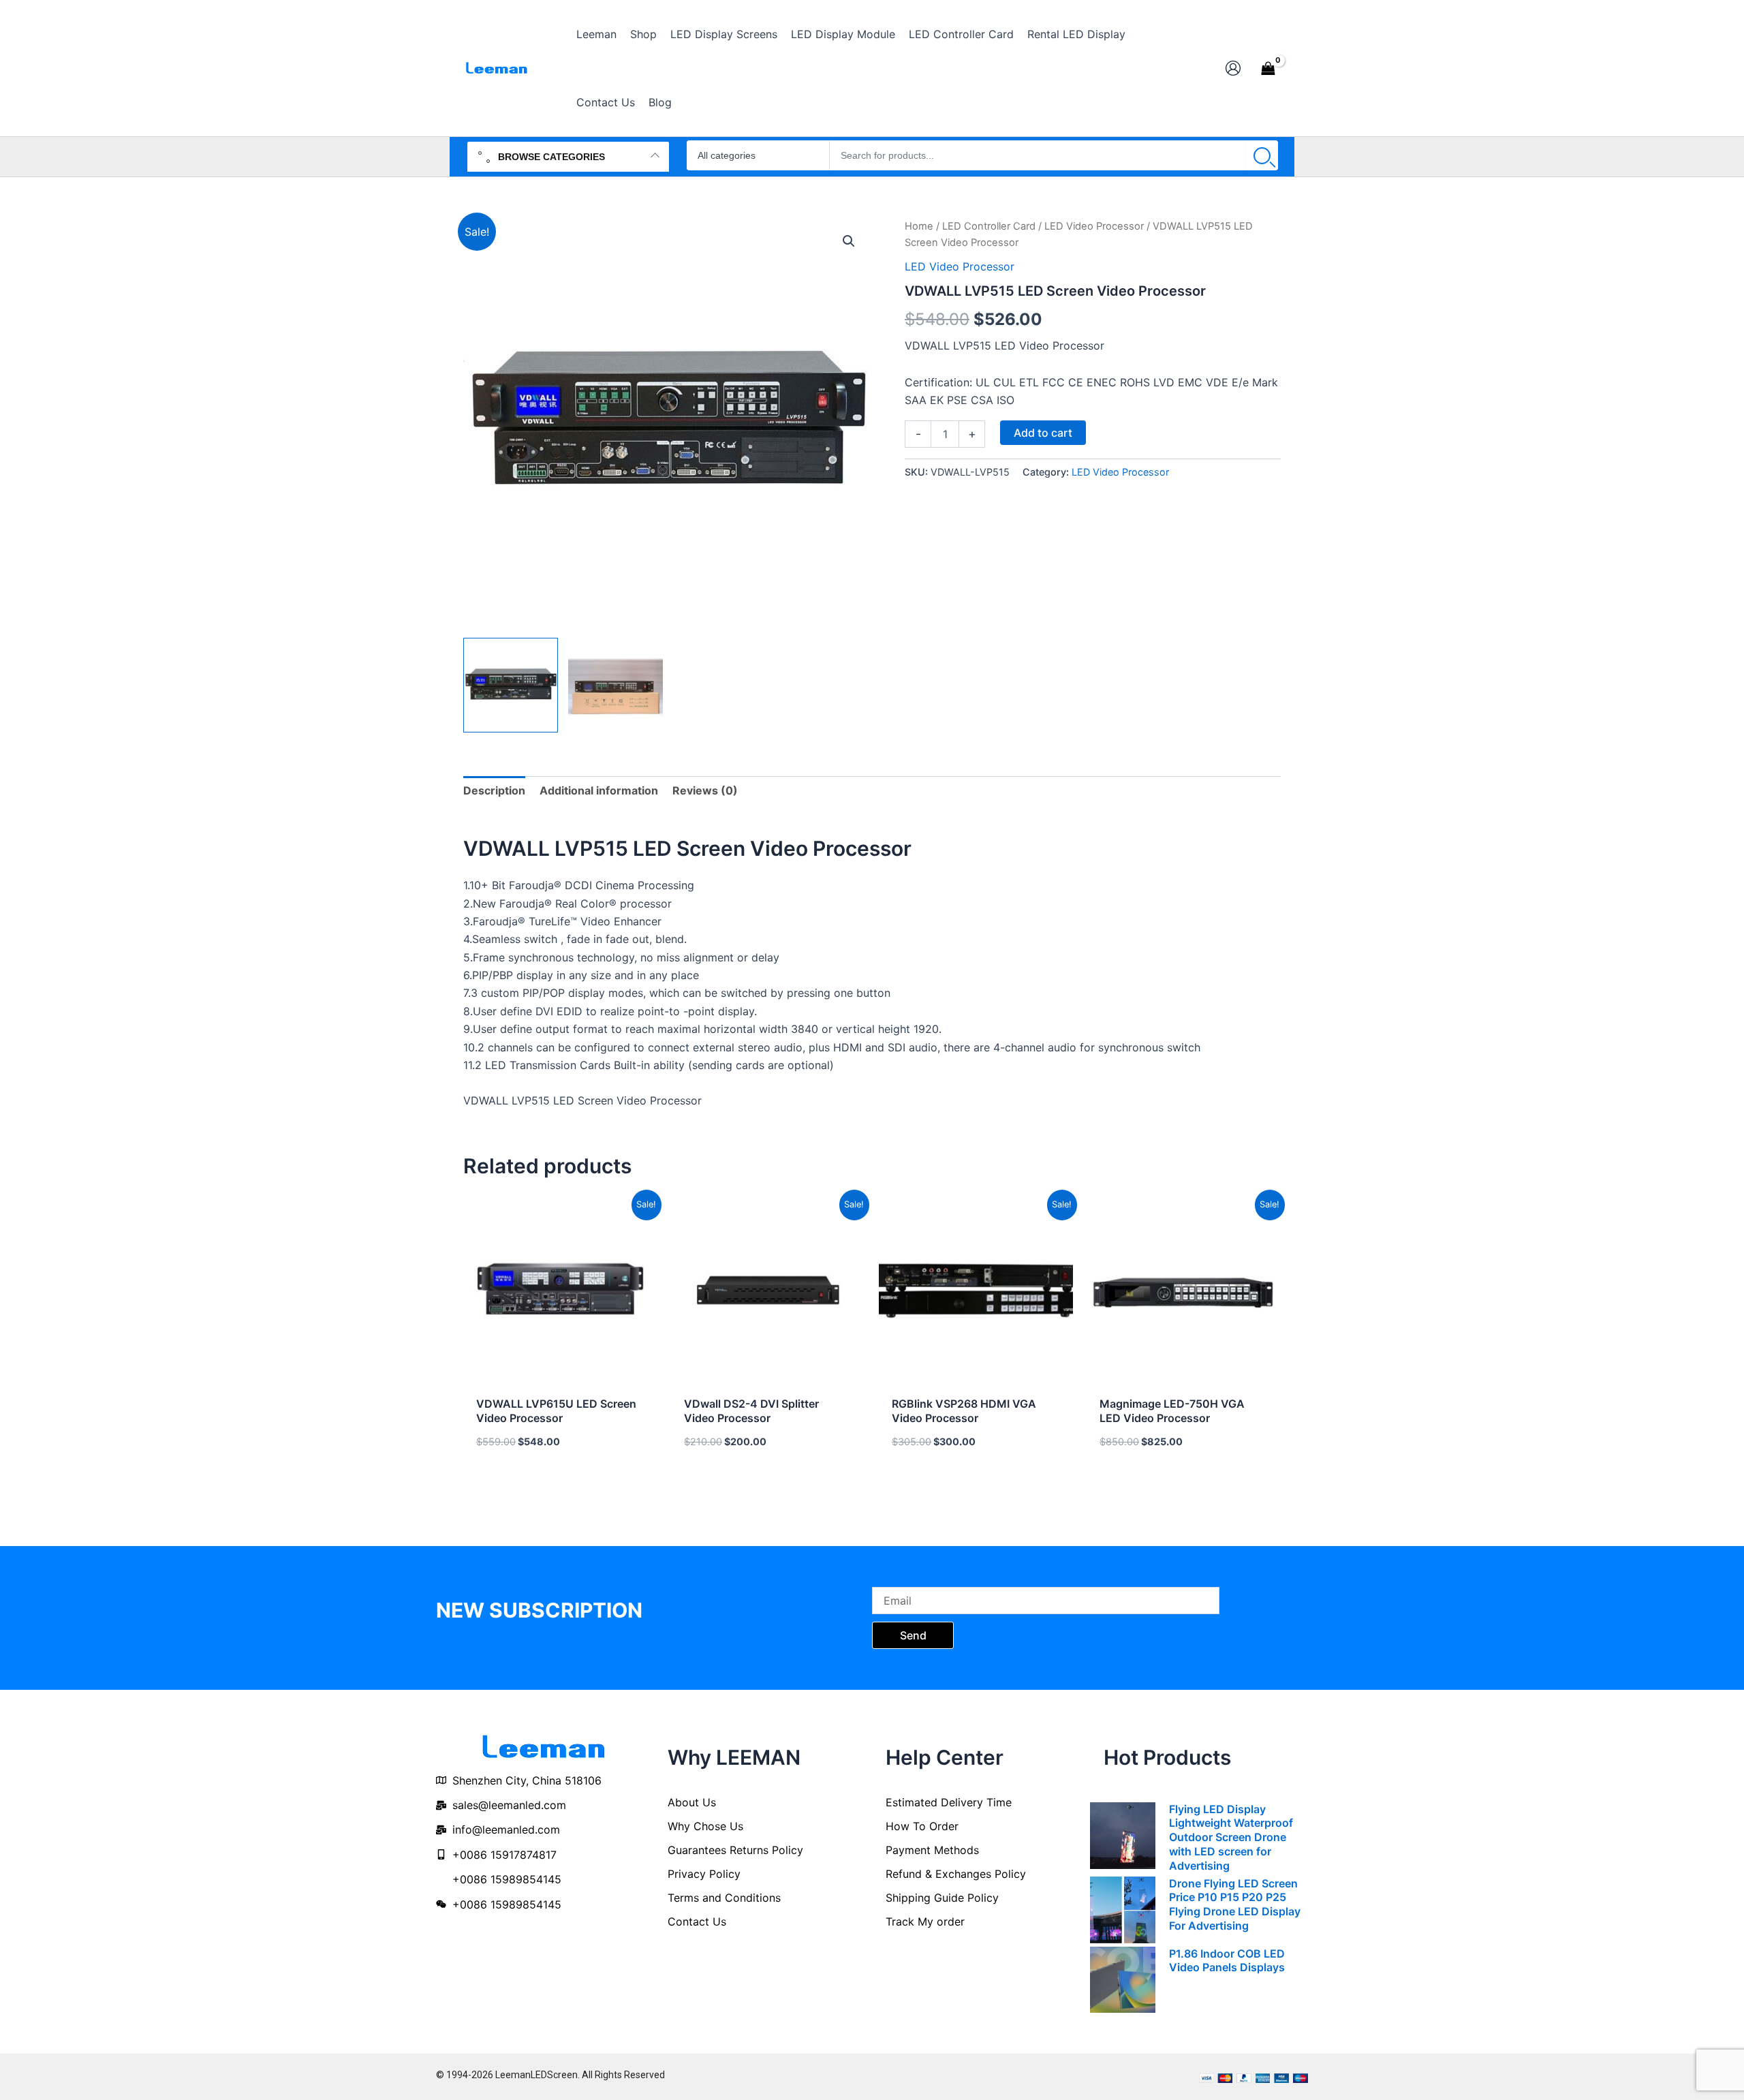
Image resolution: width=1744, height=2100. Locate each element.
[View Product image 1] (511, 685)
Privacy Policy (704, 1874)
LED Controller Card (989, 226)
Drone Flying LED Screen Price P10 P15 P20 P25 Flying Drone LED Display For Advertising (1235, 1904)
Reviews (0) (705, 790)
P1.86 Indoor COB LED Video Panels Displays (1227, 1961)
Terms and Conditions (724, 1898)
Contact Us (697, 1921)
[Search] (1262, 155)
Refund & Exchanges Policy (956, 1874)
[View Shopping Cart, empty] (1268, 68)
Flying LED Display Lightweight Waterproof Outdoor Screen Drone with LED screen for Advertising (1231, 1837)
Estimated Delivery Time (949, 1802)
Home (919, 226)
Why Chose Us (705, 1826)
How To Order (922, 1826)
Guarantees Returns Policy (735, 1850)
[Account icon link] (1233, 68)
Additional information (599, 790)
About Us (692, 1802)
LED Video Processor (1094, 226)
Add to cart (1043, 433)
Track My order (925, 1921)
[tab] (494, 790)
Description (494, 790)
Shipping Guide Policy (942, 1898)
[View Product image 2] (616, 685)
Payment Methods (932, 1850)
